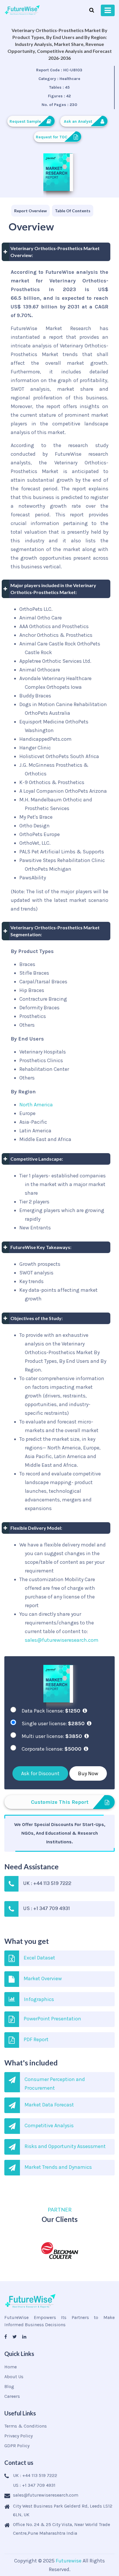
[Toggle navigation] (108, 10)
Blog (9, 2386)
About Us (14, 2377)
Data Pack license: (51, 1711)
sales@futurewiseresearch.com (62, 1640)
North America (36, 1105)
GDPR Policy (17, 2446)
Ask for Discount (40, 1773)
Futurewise (69, 2561)
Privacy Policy (18, 2436)
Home (11, 2367)
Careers (12, 2396)
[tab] (30, 211)
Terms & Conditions (26, 2426)
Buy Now (88, 1773)
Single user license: (53, 1723)
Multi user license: (52, 1736)
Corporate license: (52, 1749)
